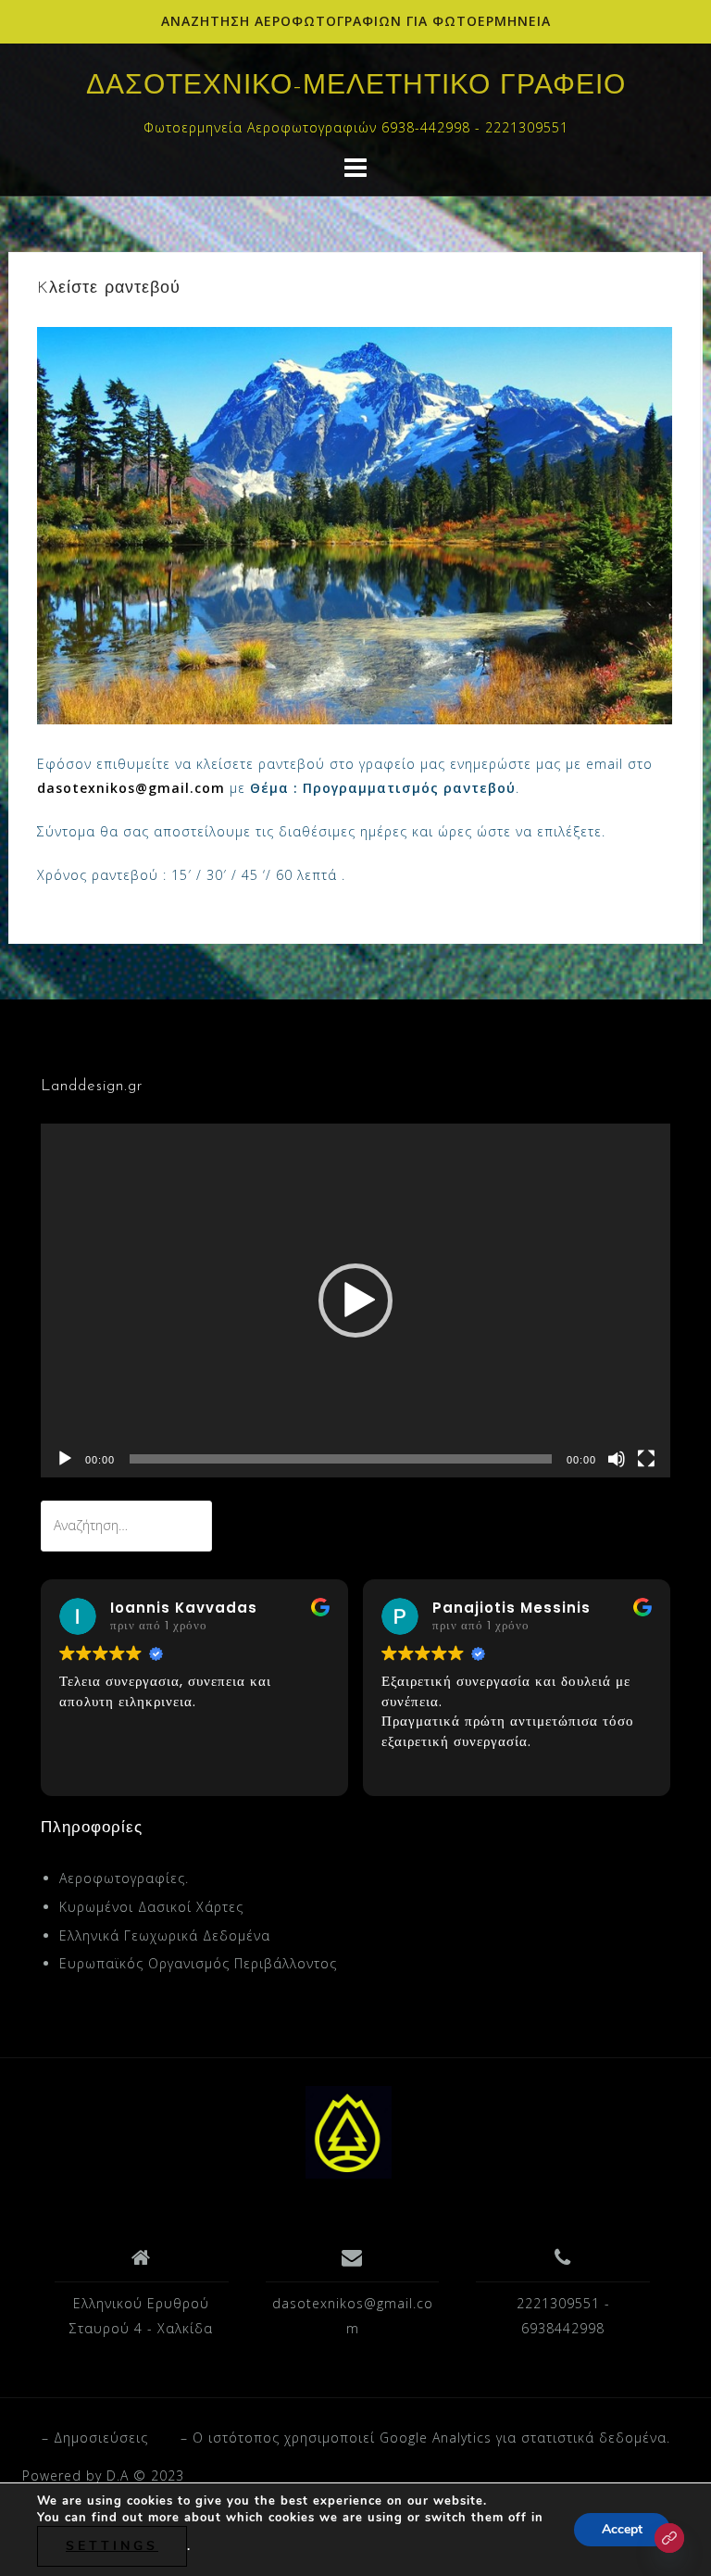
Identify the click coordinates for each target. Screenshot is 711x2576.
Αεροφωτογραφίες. (124, 1878)
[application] (355, 1301)
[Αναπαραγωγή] (65, 1459)
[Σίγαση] (617, 1459)
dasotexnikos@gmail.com (131, 788)
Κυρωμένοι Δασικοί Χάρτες (151, 1907)
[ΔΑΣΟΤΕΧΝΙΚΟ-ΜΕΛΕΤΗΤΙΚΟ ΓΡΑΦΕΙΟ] (349, 2131)
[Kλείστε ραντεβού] (355, 524)
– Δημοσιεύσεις (95, 2438)
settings (112, 2546)
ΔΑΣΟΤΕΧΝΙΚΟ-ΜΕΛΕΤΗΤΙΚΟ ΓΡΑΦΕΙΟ (356, 87)
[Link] (669, 2538)
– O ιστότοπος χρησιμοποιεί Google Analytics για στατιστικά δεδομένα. (425, 2438)
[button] (355, 1301)
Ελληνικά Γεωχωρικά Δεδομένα (165, 1935)
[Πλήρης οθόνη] (646, 1459)
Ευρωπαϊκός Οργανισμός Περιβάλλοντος (198, 1963)
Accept (622, 2529)
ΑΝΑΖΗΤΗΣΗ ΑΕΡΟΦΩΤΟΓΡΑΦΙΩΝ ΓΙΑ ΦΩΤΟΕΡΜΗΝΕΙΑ (356, 21)
